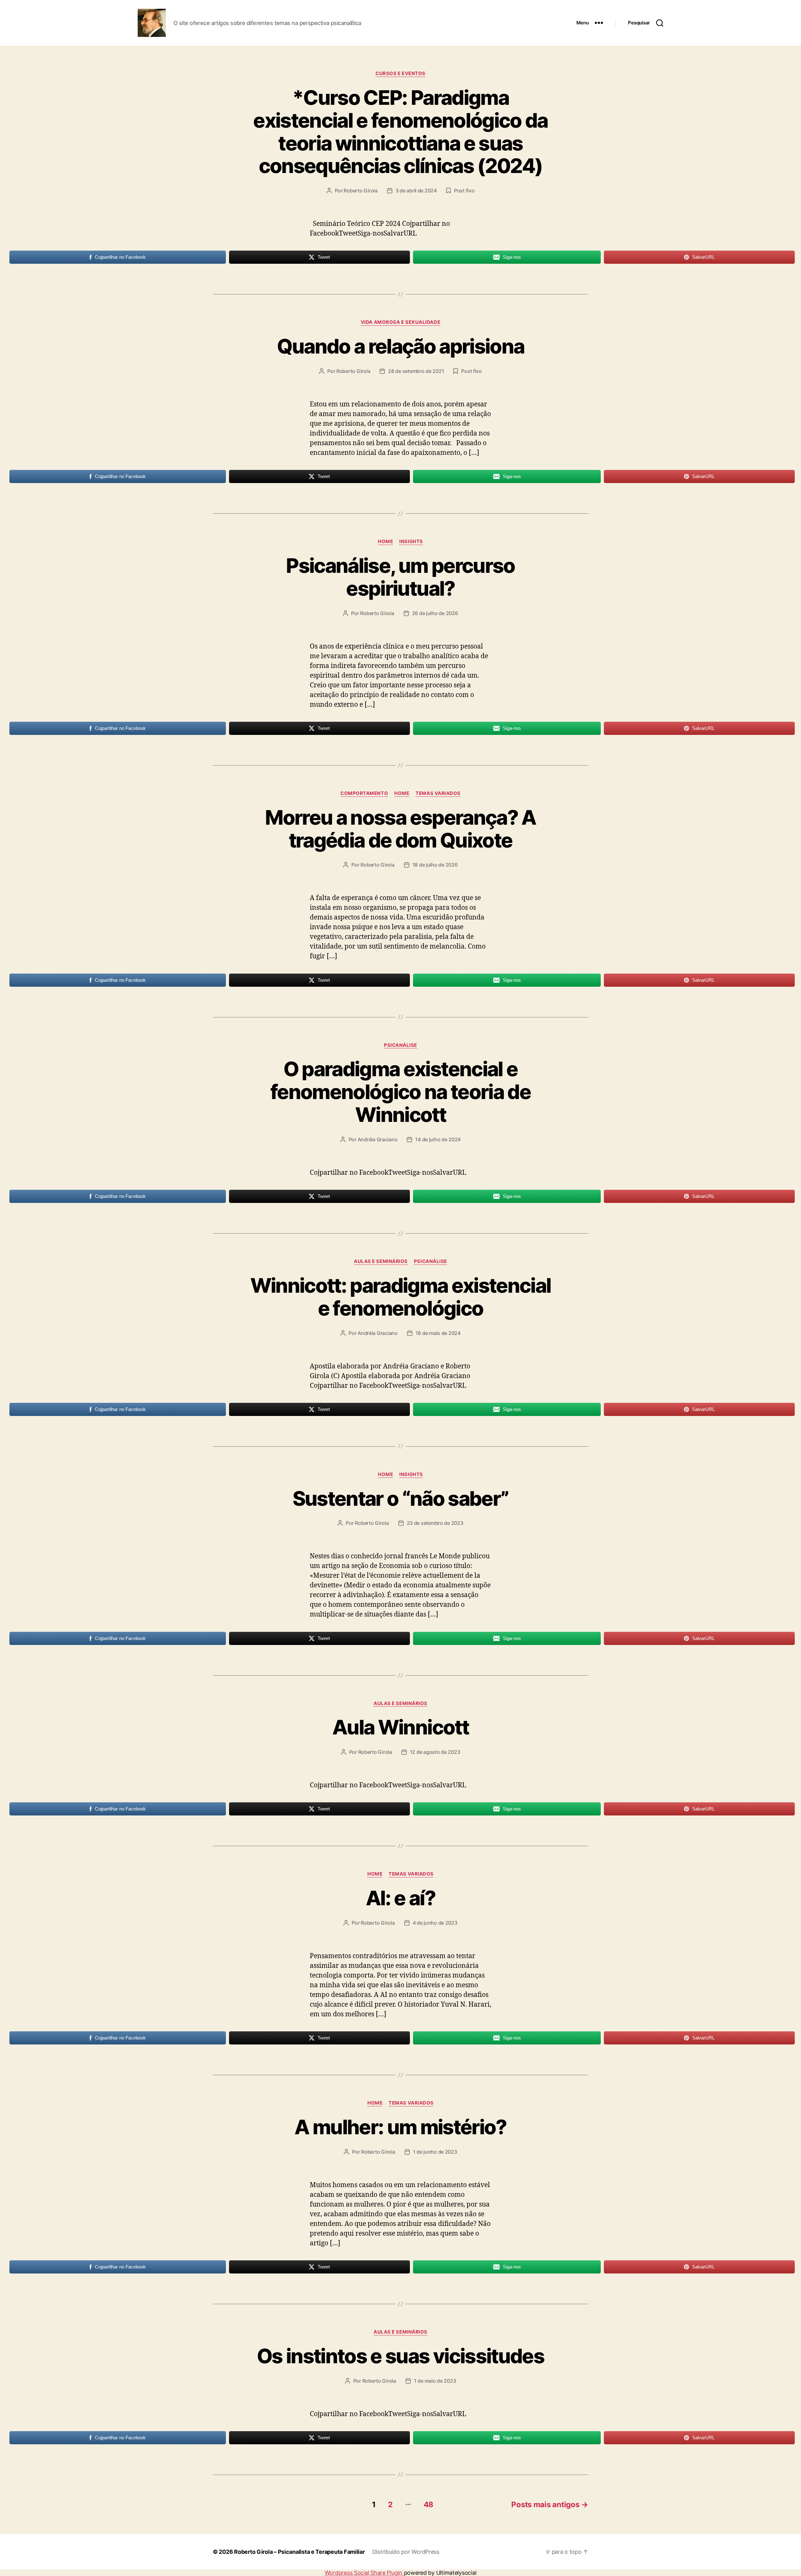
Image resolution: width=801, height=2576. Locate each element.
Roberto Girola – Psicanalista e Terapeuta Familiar (299, 2552)
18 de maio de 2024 (438, 1333)
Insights (411, 542)
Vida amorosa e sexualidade (400, 322)
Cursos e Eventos (400, 74)
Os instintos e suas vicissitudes (400, 2356)
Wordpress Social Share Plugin (364, 2573)
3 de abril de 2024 (416, 191)
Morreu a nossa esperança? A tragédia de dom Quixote (400, 829)
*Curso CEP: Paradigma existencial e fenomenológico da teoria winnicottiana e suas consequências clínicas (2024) (400, 132)
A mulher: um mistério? (400, 2127)
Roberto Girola (360, 191)
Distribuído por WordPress (406, 2552)
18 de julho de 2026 (435, 865)
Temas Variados (438, 793)
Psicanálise (400, 1045)
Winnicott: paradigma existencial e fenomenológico (401, 1297)
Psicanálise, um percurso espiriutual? (400, 577)
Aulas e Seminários (381, 1261)
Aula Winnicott (400, 1727)
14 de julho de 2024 (438, 1139)
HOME (385, 542)
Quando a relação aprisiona (401, 346)
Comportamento (364, 793)
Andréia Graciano (378, 1139)
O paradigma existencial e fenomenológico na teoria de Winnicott (400, 1092)
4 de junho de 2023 (435, 1923)
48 (429, 2505)
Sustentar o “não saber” (401, 1498)
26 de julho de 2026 (435, 613)
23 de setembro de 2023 (435, 1523)
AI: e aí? (400, 1898)
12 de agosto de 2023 (435, 1752)
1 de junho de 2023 (435, 2152)
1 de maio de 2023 (435, 2381)
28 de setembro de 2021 (416, 371)
